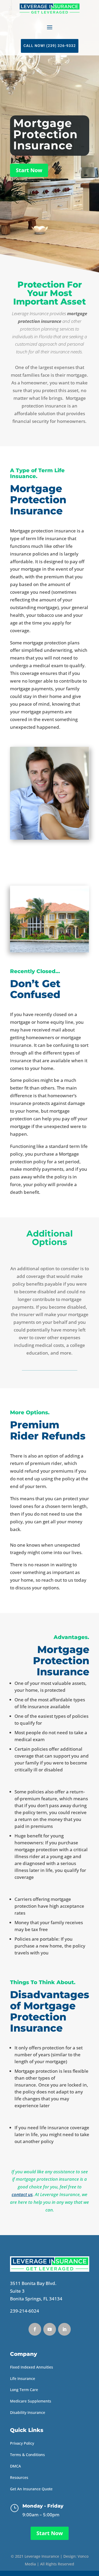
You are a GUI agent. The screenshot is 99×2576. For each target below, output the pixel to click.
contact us (22, 2194)
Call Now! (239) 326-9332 (50, 46)
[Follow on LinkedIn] (64, 2329)
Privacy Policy (22, 2443)
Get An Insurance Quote (31, 2489)
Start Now (29, 170)
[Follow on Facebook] (35, 2329)
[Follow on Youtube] (50, 2329)
